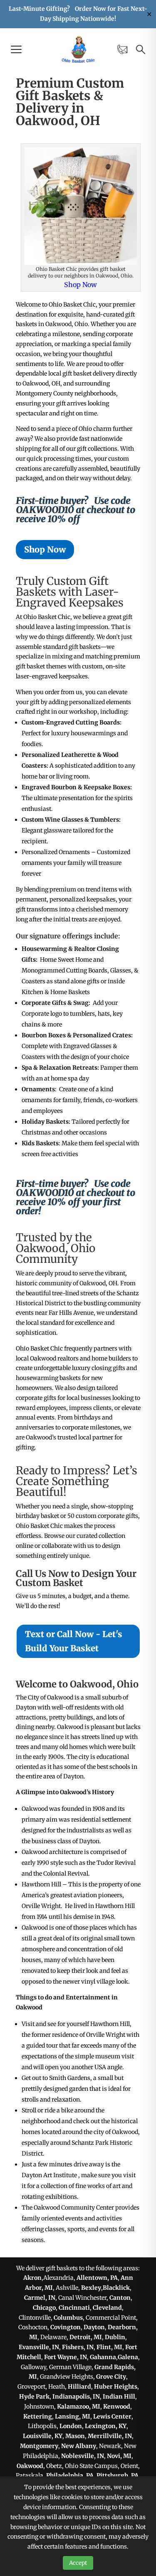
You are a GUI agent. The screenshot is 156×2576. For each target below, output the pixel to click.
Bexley (91, 2288)
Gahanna (103, 2357)
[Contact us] (122, 49)
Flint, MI (109, 2347)
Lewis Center (112, 2416)
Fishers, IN (78, 2347)
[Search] (141, 49)
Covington (66, 2327)
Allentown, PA (97, 2278)
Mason (75, 2436)
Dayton (94, 2327)
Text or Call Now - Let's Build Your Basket (74, 1641)
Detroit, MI (86, 2337)
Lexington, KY (106, 2426)
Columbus (68, 2318)
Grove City (111, 2377)
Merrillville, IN (110, 2436)
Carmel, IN (40, 2298)
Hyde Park (34, 2397)
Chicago (44, 2308)
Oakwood (30, 2466)
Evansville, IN (39, 2347)
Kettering (38, 2416)
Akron (32, 2278)
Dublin (115, 2337)
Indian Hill (119, 2397)
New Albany (79, 2446)
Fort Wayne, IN (66, 2357)
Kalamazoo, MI (79, 2407)
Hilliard (79, 2387)
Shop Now (45, 549)
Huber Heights (116, 2387)
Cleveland (107, 2308)
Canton (120, 2298)
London (71, 2426)
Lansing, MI (73, 2416)
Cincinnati (74, 2308)
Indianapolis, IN (76, 2397)
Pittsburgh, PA (118, 2475)
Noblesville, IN (83, 2456)
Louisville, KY (43, 2436)
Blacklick (116, 2288)
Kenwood (117, 2407)
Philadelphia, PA (70, 2475)
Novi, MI (119, 2456)
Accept (78, 2563)
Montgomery (39, 2446)
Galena (128, 2357)
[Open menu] (16, 49)
